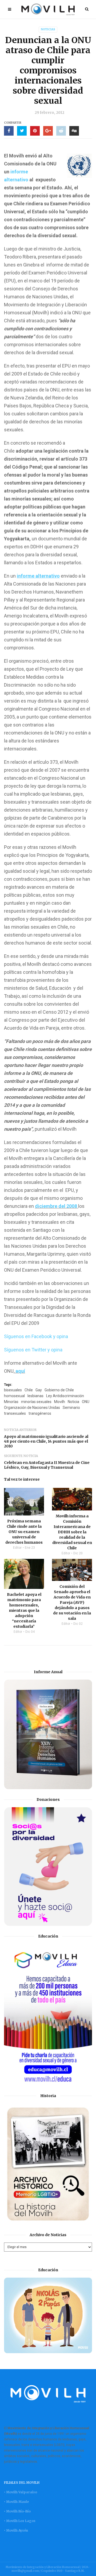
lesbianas (35, 1396)
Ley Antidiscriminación (65, 1396)
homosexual (14, 1396)
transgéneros (40, 1413)
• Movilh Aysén (16, 2530)
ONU (86, 1402)
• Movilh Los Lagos (20, 2521)
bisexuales (13, 1390)
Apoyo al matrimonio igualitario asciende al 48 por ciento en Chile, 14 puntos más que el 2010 (46, 1441)
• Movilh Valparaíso (21, 2492)
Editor (17, 1548)
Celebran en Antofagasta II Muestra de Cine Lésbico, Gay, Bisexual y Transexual (47, 1465)
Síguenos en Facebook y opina (36, 1336)
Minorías (11, 1402)
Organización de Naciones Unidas (32, 1408)
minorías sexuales (36, 1402)
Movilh (60, 1402)
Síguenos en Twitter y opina (33, 1350)
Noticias (48, 29)
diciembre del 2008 (57, 1206)
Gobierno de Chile (59, 1390)
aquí (20, 1371)
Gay (39, 1390)
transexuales (15, 1413)
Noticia (73, 1402)
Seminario (71, 1408)
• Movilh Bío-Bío (17, 2511)
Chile (29, 1390)
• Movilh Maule (16, 2502)
